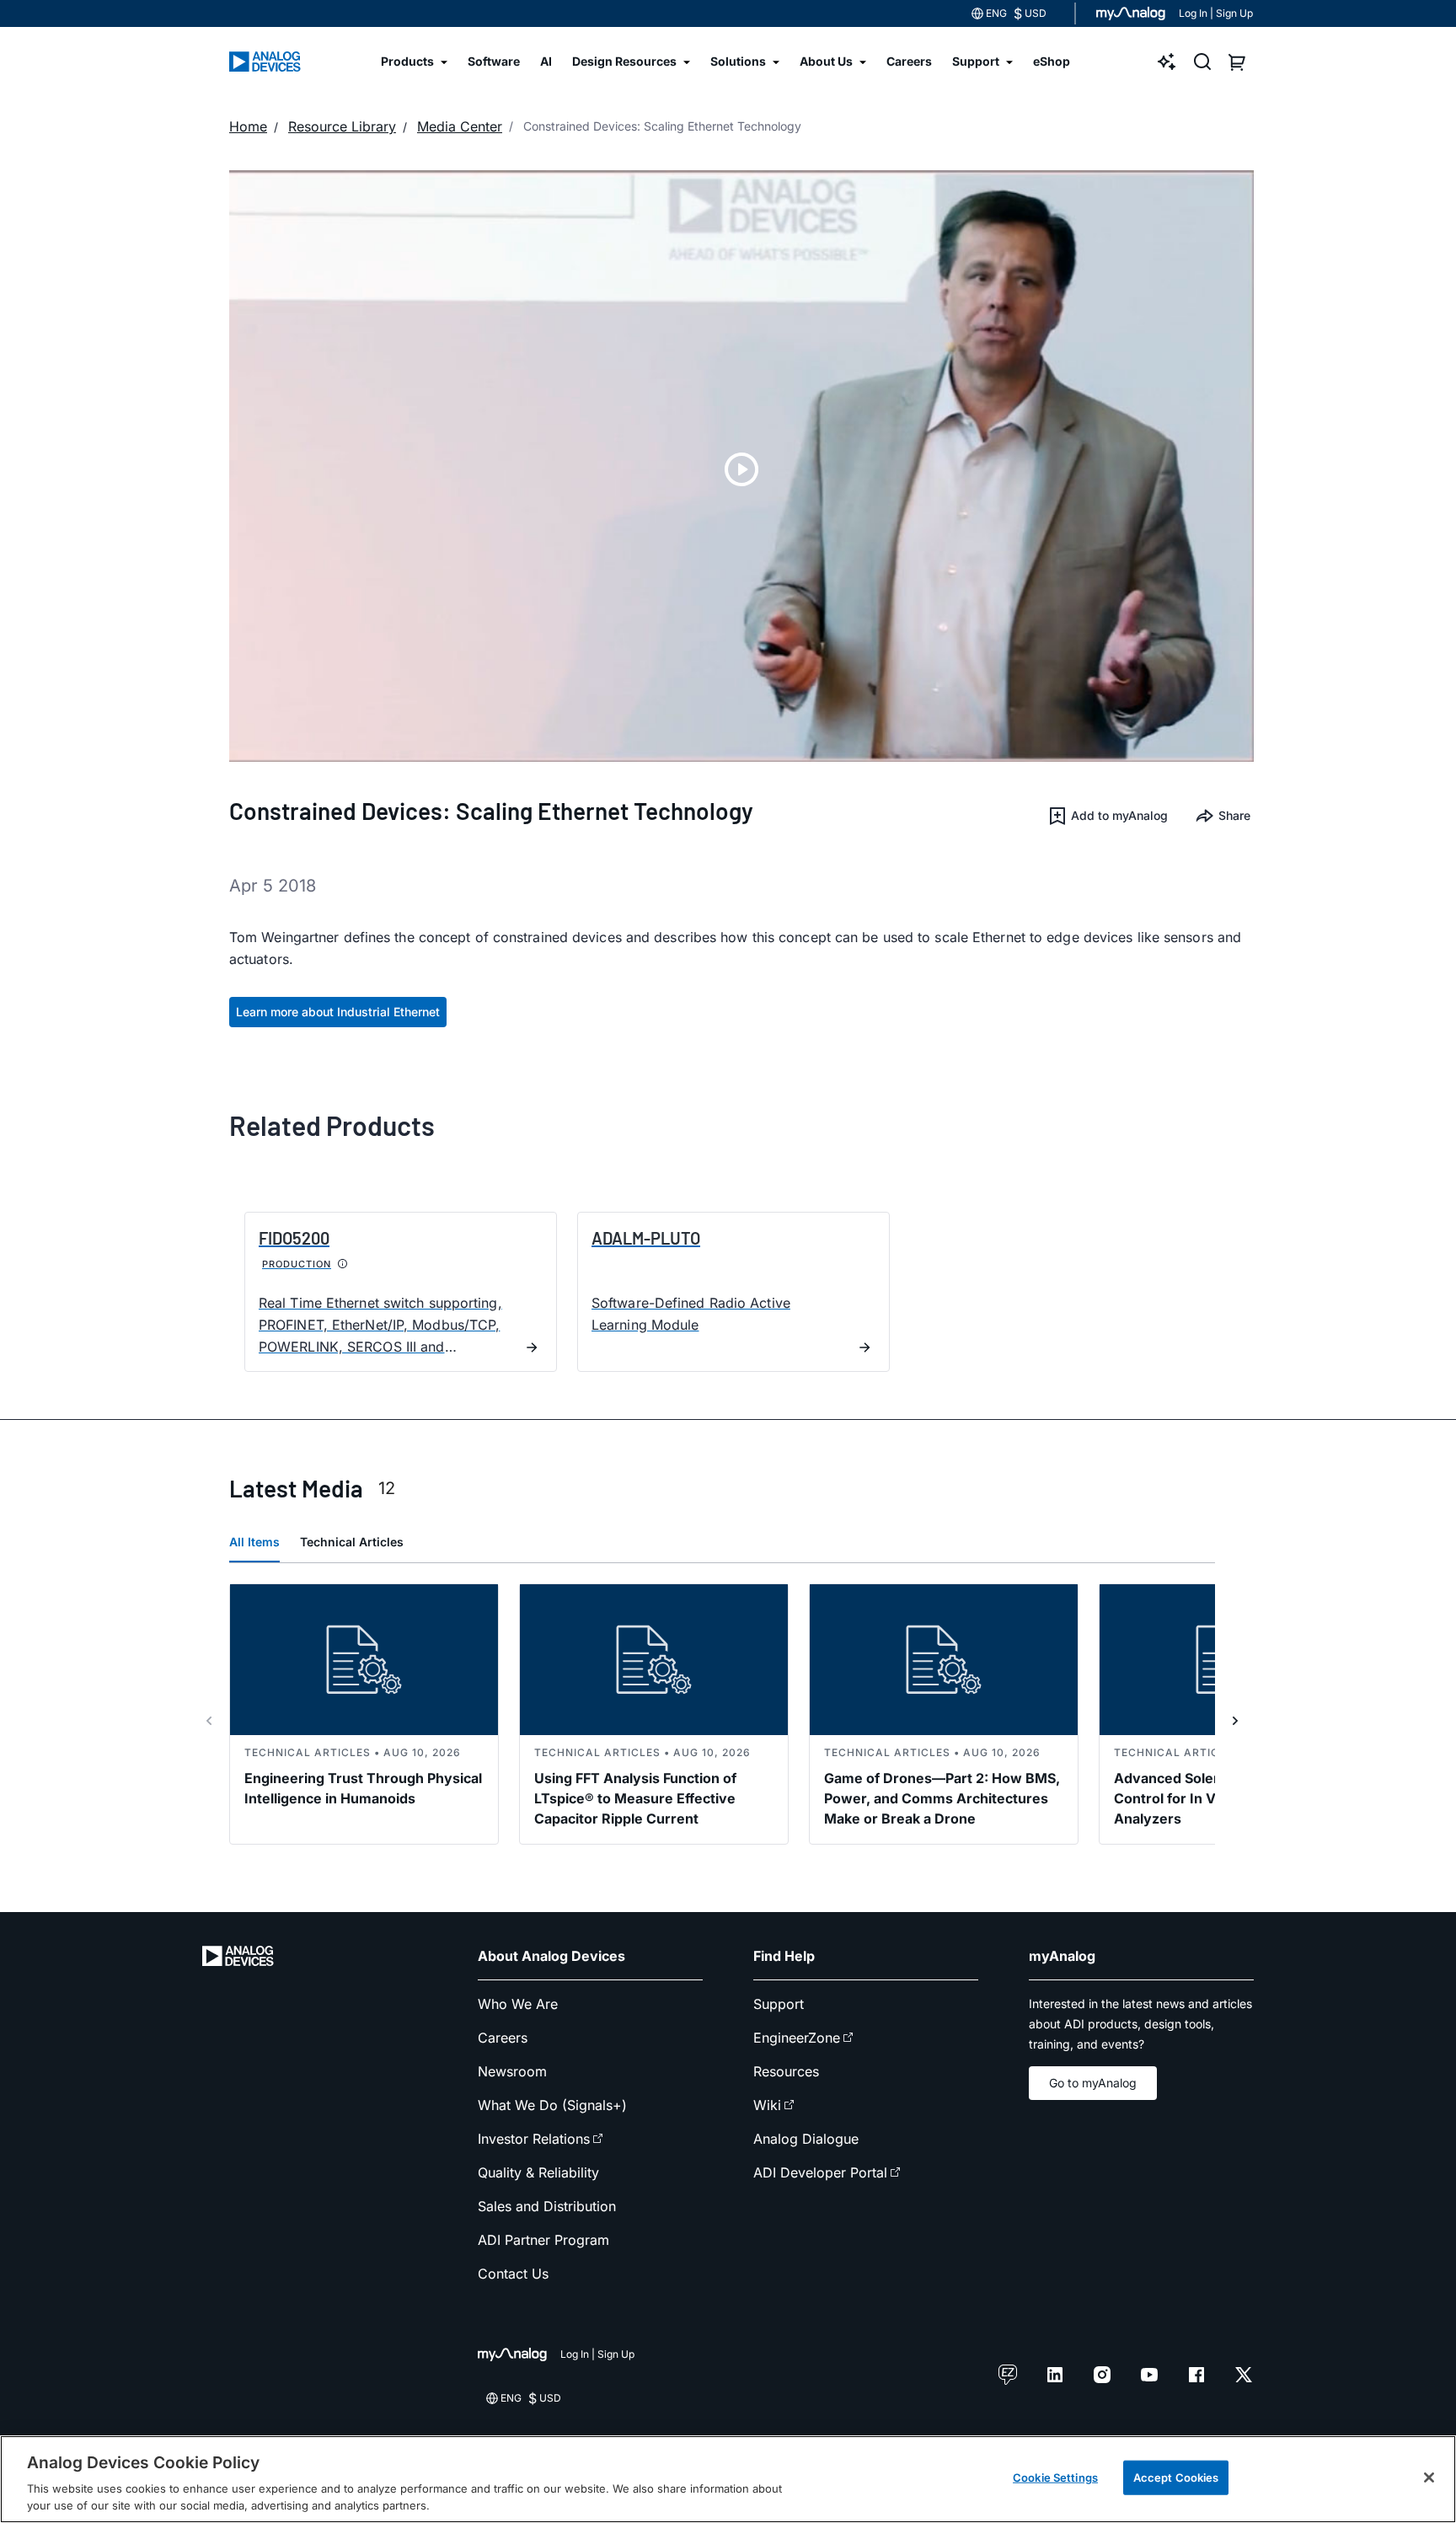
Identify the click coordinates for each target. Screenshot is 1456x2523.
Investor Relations (534, 2139)
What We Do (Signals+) (552, 2105)
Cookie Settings (1055, 2477)
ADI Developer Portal (820, 2172)
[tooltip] (343, 1264)
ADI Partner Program (543, 2240)
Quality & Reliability (538, 2172)
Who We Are (518, 2004)
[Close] (1429, 2477)
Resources (786, 2071)
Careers (503, 2038)
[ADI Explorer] (1167, 62)
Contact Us (513, 2274)
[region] (728, 2479)
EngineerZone (797, 2038)
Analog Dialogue (806, 2139)
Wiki (767, 2105)
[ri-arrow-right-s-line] (1235, 1721)
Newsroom (512, 2071)
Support (779, 2004)
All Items (254, 1542)
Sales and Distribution (547, 2206)
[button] (1108, 816)
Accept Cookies (1176, 2477)
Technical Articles (352, 1542)
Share (1234, 815)
